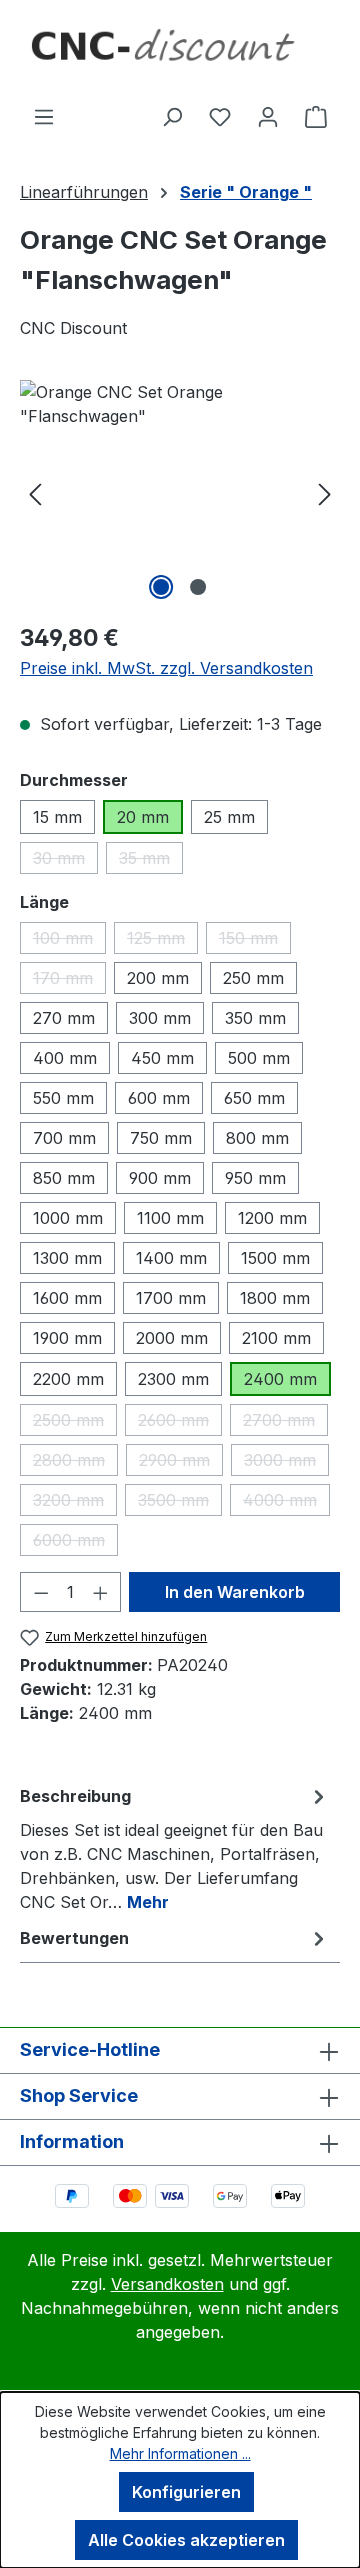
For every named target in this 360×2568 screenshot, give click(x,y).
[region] (180, 492)
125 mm (162, 941)
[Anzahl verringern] (41, 1592)
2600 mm (180, 1423)
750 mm (161, 1138)
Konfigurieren (186, 2492)
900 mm (160, 1178)
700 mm (64, 1138)
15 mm (57, 817)
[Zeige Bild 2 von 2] (198, 587)
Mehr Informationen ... (180, 2453)
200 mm (158, 978)
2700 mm (285, 1423)
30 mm (65, 861)
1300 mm (67, 1258)
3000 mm (286, 1463)
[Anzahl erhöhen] (101, 1592)
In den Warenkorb (235, 1592)
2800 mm (75, 1463)
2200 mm (68, 1379)
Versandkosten (167, 2284)
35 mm (151, 861)
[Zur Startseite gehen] (180, 52)
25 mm (229, 817)
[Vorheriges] (35, 492)
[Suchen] (172, 116)
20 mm (143, 817)
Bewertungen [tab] (74, 1938)
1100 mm (170, 1218)
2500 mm (75, 1423)
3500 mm (180, 1503)
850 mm (64, 1178)
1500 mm (275, 1258)
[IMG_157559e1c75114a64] (180, 492)
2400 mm (280, 1379)
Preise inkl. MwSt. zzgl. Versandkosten (166, 668)
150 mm (255, 941)
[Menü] (44, 116)
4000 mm (286, 1503)
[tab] (175, 1848)
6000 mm (75, 1543)
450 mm (162, 1058)
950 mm (255, 1178)
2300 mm (173, 1379)
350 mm (255, 1018)
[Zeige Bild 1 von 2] (161, 587)
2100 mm (276, 1338)
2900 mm (181, 1463)
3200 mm (75, 1503)
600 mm (159, 1098)
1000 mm (68, 1218)
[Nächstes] (325, 492)
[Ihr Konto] (268, 116)
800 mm (257, 1138)
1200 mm (272, 1218)
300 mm (160, 1018)
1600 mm (67, 1298)
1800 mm (275, 1298)
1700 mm (171, 1298)
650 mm (254, 1098)
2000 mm (172, 1338)
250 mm (253, 978)
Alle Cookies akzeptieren (186, 2540)
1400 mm (171, 1258)
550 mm (63, 1098)
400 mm (65, 1058)
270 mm (64, 1018)
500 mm (259, 1058)
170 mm (69, 981)
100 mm (69, 941)
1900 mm (67, 1338)
